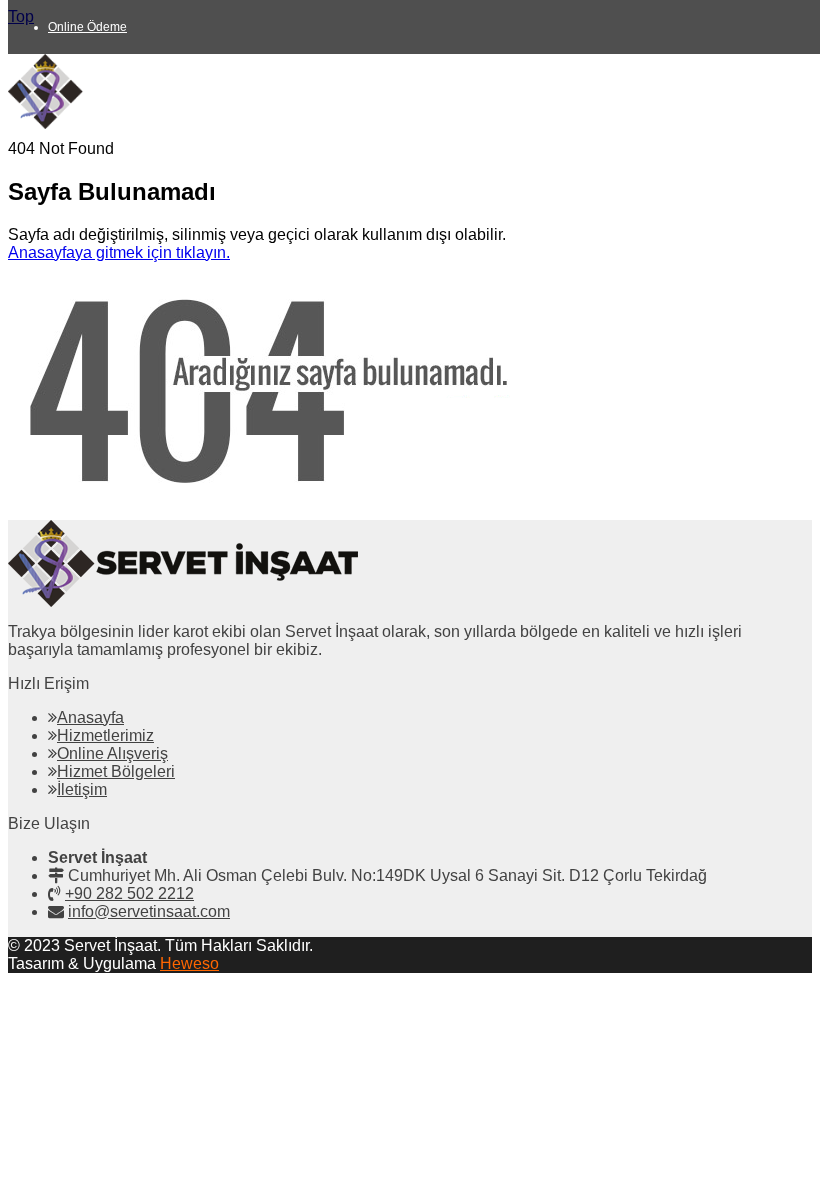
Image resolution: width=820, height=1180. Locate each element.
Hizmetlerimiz (105, 735)
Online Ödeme (87, 27)
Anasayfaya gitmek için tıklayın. (119, 252)
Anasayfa (90, 717)
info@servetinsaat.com (149, 911)
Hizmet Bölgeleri (116, 771)
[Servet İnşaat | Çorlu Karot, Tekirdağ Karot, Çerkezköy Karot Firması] (159, 123)
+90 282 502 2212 (129, 893)
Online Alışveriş (112, 753)
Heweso (189, 963)
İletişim (82, 789)
